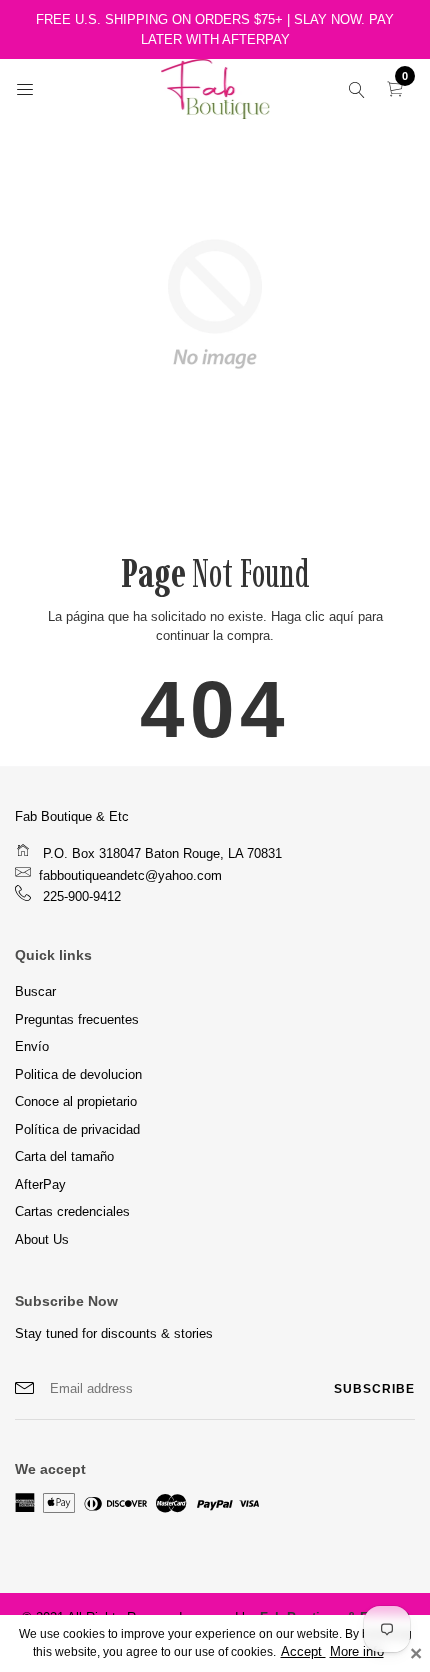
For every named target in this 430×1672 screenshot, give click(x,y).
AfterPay (40, 1184)
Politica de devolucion (78, 1074)
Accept (303, 1652)
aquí (341, 616)
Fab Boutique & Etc (72, 816)
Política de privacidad (77, 1129)
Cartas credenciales (72, 1211)
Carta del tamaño (64, 1156)
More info (357, 1652)
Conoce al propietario (76, 1101)
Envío (32, 1046)
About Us (42, 1239)
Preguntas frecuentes (77, 1019)
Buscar (35, 991)
